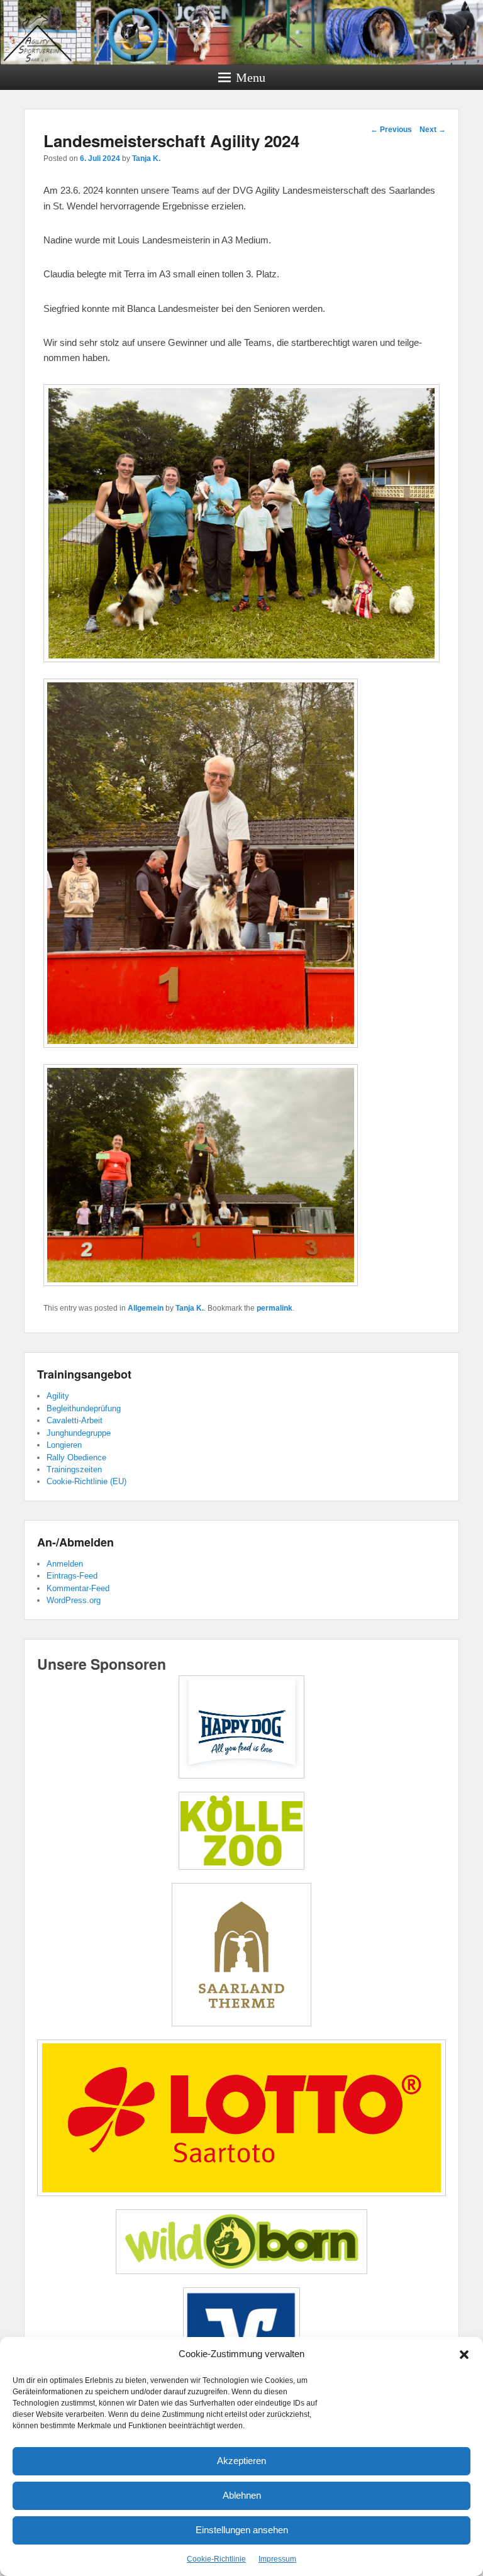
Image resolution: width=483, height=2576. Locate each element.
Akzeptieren (241, 2461)
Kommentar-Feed (78, 1588)
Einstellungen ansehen (242, 2530)
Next (433, 130)
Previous (391, 130)
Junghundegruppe (79, 1433)
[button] (464, 2355)
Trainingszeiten (74, 1469)
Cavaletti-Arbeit (75, 1420)
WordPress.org (74, 1600)
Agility (58, 1396)
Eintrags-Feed (72, 1576)
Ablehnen (242, 2495)
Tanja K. (146, 158)
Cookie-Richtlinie (216, 2559)
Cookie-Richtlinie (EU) (86, 1481)
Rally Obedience (76, 1457)
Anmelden (65, 1564)
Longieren (64, 1445)
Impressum (277, 2559)
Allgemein (146, 1308)
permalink (275, 1308)
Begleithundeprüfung (84, 1408)
